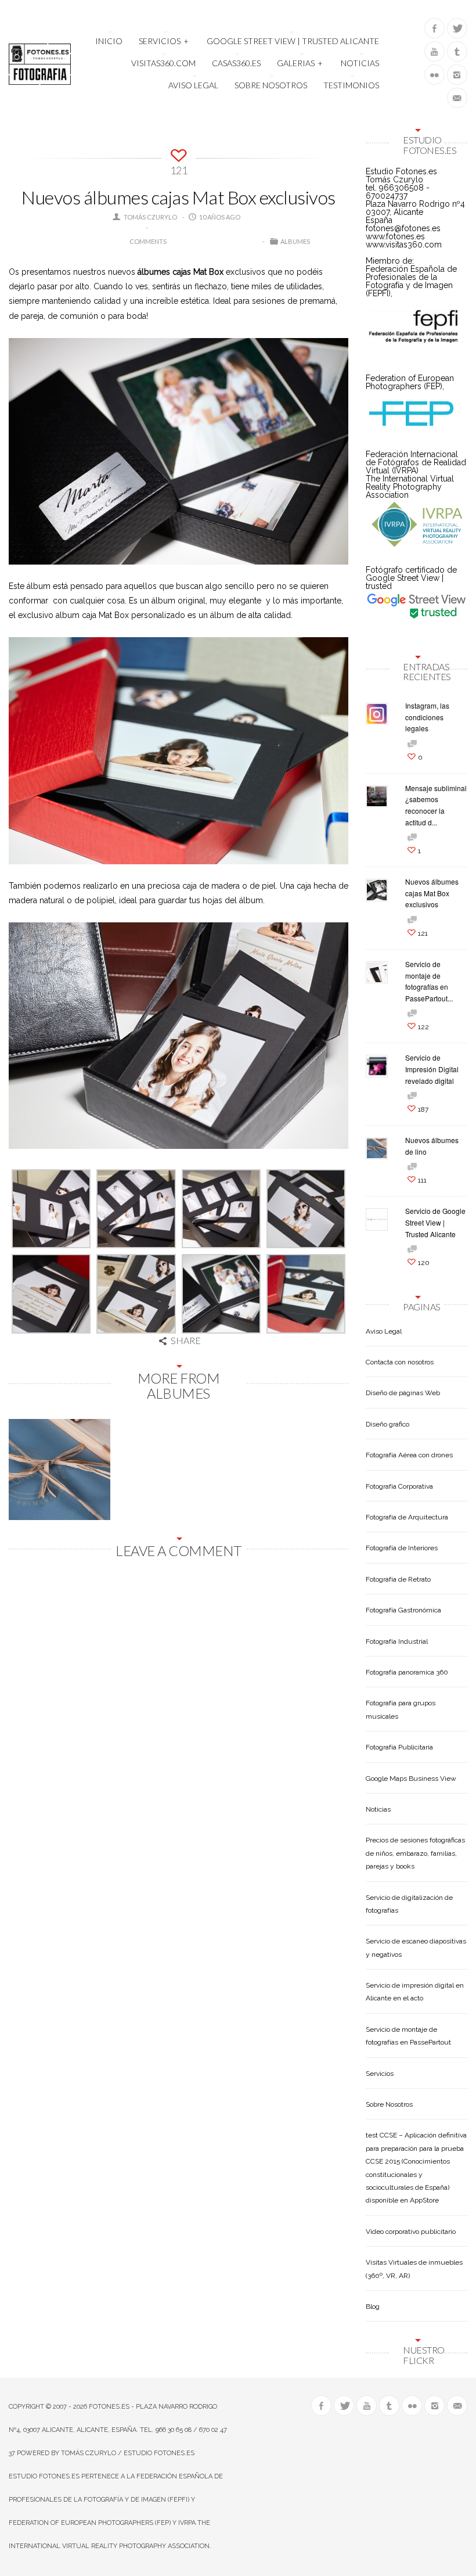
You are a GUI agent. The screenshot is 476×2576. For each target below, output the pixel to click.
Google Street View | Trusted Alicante (293, 41)
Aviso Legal (193, 85)
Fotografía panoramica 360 (407, 1672)
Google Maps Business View (411, 1779)
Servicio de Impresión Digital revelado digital (432, 1069)
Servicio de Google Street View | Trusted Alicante (435, 1222)
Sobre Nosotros (271, 85)
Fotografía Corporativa (399, 1486)
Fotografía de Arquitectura (407, 1517)
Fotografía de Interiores (402, 1548)
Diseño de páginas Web (403, 1393)
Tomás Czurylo (150, 217)
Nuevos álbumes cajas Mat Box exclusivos (432, 893)
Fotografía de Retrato (398, 1579)
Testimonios (351, 85)
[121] (178, 153)
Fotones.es (109, 2407)
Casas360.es (236, 63)
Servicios (164, 41)
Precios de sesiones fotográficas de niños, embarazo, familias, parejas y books (415, 1853)
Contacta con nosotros (400, 1362)
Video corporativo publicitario (411, 2232)
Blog (373, 2306)
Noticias (360, 63)
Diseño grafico (387, 1424)
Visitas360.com (163, 63)
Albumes (295, 241)
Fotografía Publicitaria (399, 1747)
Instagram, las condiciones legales (427, 717)
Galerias (300, 63)
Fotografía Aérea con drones (409, 1455)
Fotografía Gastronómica (403, 1610)
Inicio (109, 41)
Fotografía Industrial (397, 1641)
